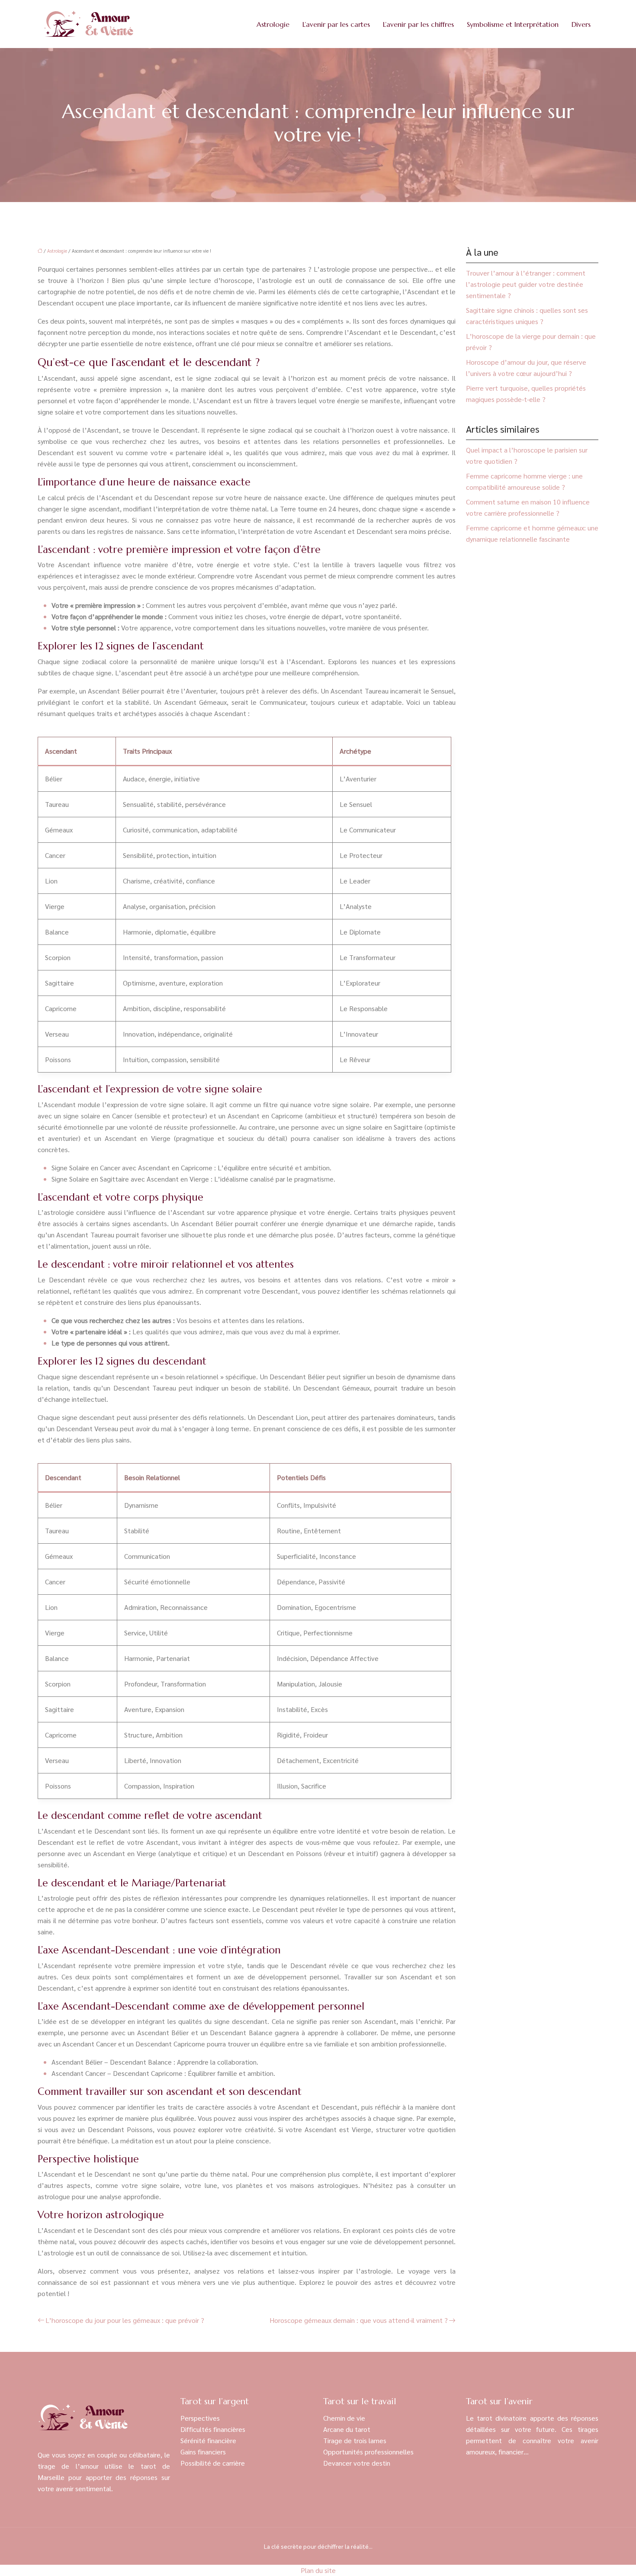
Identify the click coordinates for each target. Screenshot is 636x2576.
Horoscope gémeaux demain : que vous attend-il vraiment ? (359, 2320)
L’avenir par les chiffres (418, 24)
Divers (581, 24)
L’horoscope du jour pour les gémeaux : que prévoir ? (125, 2320)
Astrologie (273, 24)
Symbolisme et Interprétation (513, 24)
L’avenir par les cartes (336, 24)
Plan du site (318, 2570)
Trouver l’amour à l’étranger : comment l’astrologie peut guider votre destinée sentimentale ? (526, 284)
